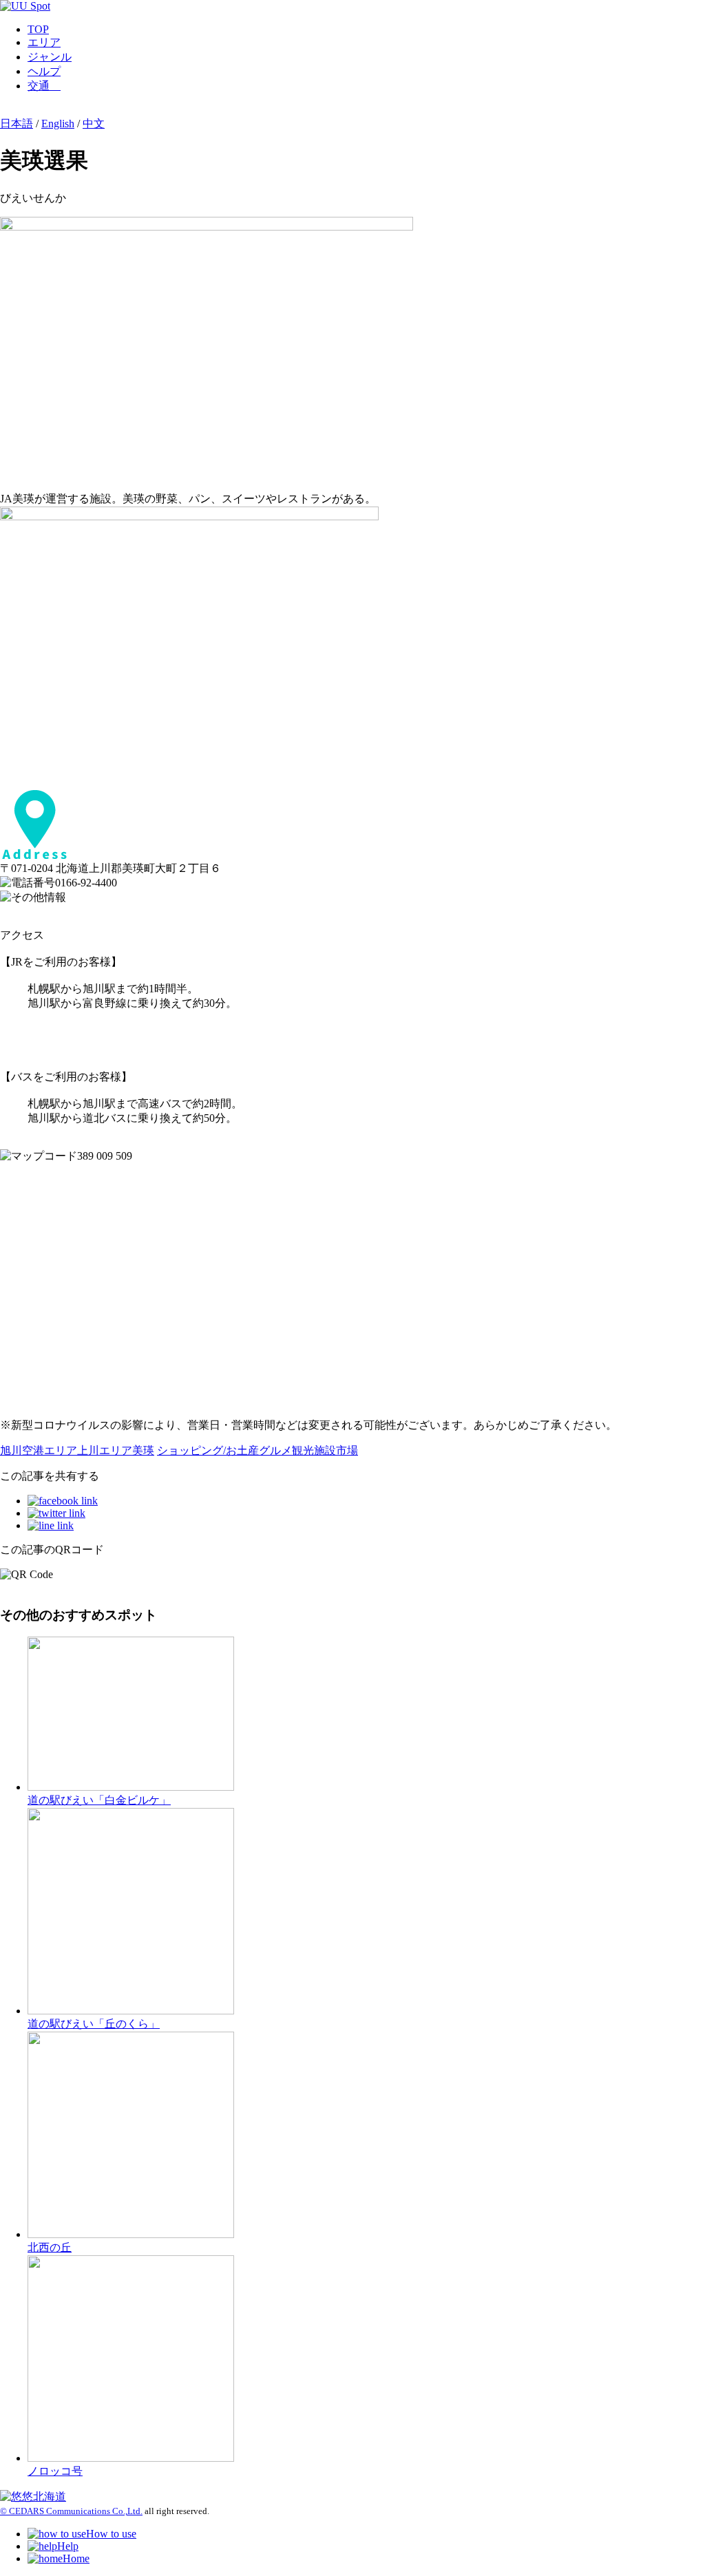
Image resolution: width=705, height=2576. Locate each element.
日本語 (17, 124)
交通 (44, 86)
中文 (94, 124)
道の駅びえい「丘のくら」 (94, 2024)
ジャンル (50, 57)
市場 (347, 1450)
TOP (38, 29)
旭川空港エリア (39, 1450)
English (58, 124)
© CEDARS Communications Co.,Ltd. (71, 2511)
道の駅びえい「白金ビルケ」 (99, 1800)
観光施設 (314, 1450)
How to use (111, 2534)
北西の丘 (50, 2247)
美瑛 (143, 1450)
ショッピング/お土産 (208, 1450)
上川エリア (105, 1450)
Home (76, 2558)
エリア (44, 42)
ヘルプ (44, 71)
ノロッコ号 (55, 2471)
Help (68, 2546)
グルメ (275, 1450)
